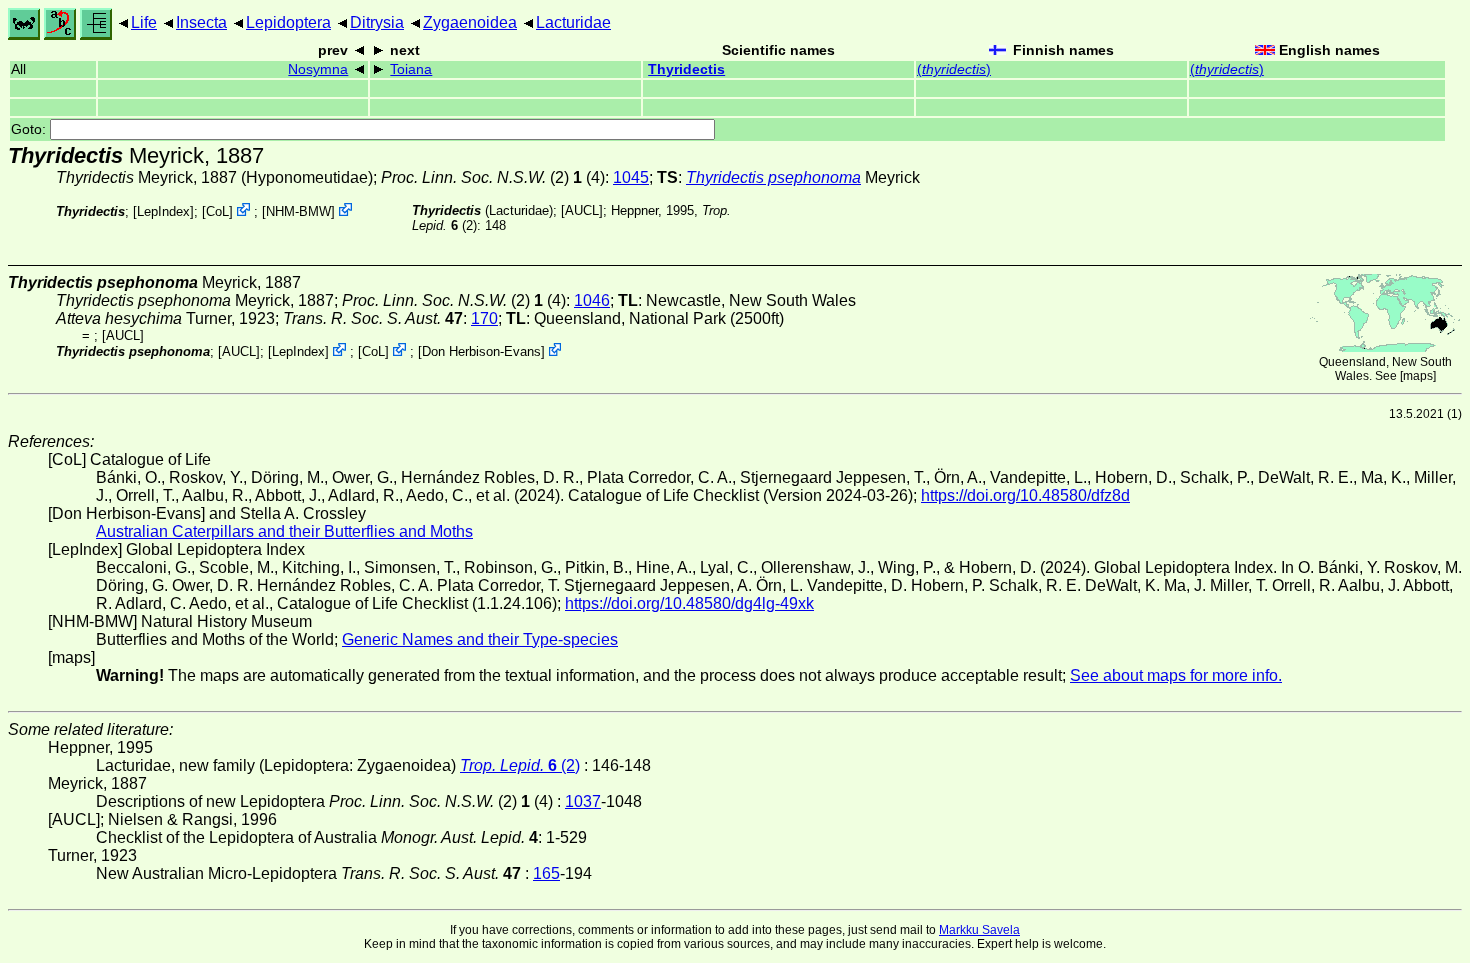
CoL (217, 211)
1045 (631, 177)
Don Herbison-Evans (481, 351)
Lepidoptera (288, 22)
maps (1418, 376)
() (954, 69)
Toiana (411, 69)
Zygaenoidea (470, 22)
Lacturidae (573, 22)
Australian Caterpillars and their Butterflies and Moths (284, 531)
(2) (520, 765)
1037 (583, 801)
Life (144, 22)
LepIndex (163, 211)
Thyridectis (686, 69)
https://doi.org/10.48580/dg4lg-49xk (689, 603)
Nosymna (318, 69)
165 (546, 873)
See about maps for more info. (1176, 675)
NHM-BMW (298, 211)
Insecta (201, 22)
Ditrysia (377, 22)
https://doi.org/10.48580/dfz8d (1025, 495)
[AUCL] (582, 210)
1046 (592, 300)
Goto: (30, 129)
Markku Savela (979, 930)
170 (484, 318)
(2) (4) (493, 177)
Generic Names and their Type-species (480, 639)
